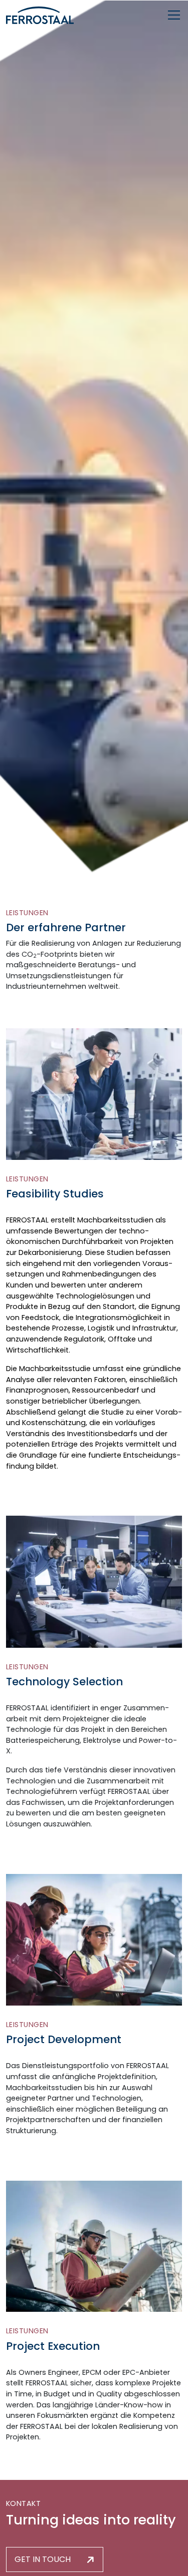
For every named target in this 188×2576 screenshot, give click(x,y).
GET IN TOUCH (43, 2559)
